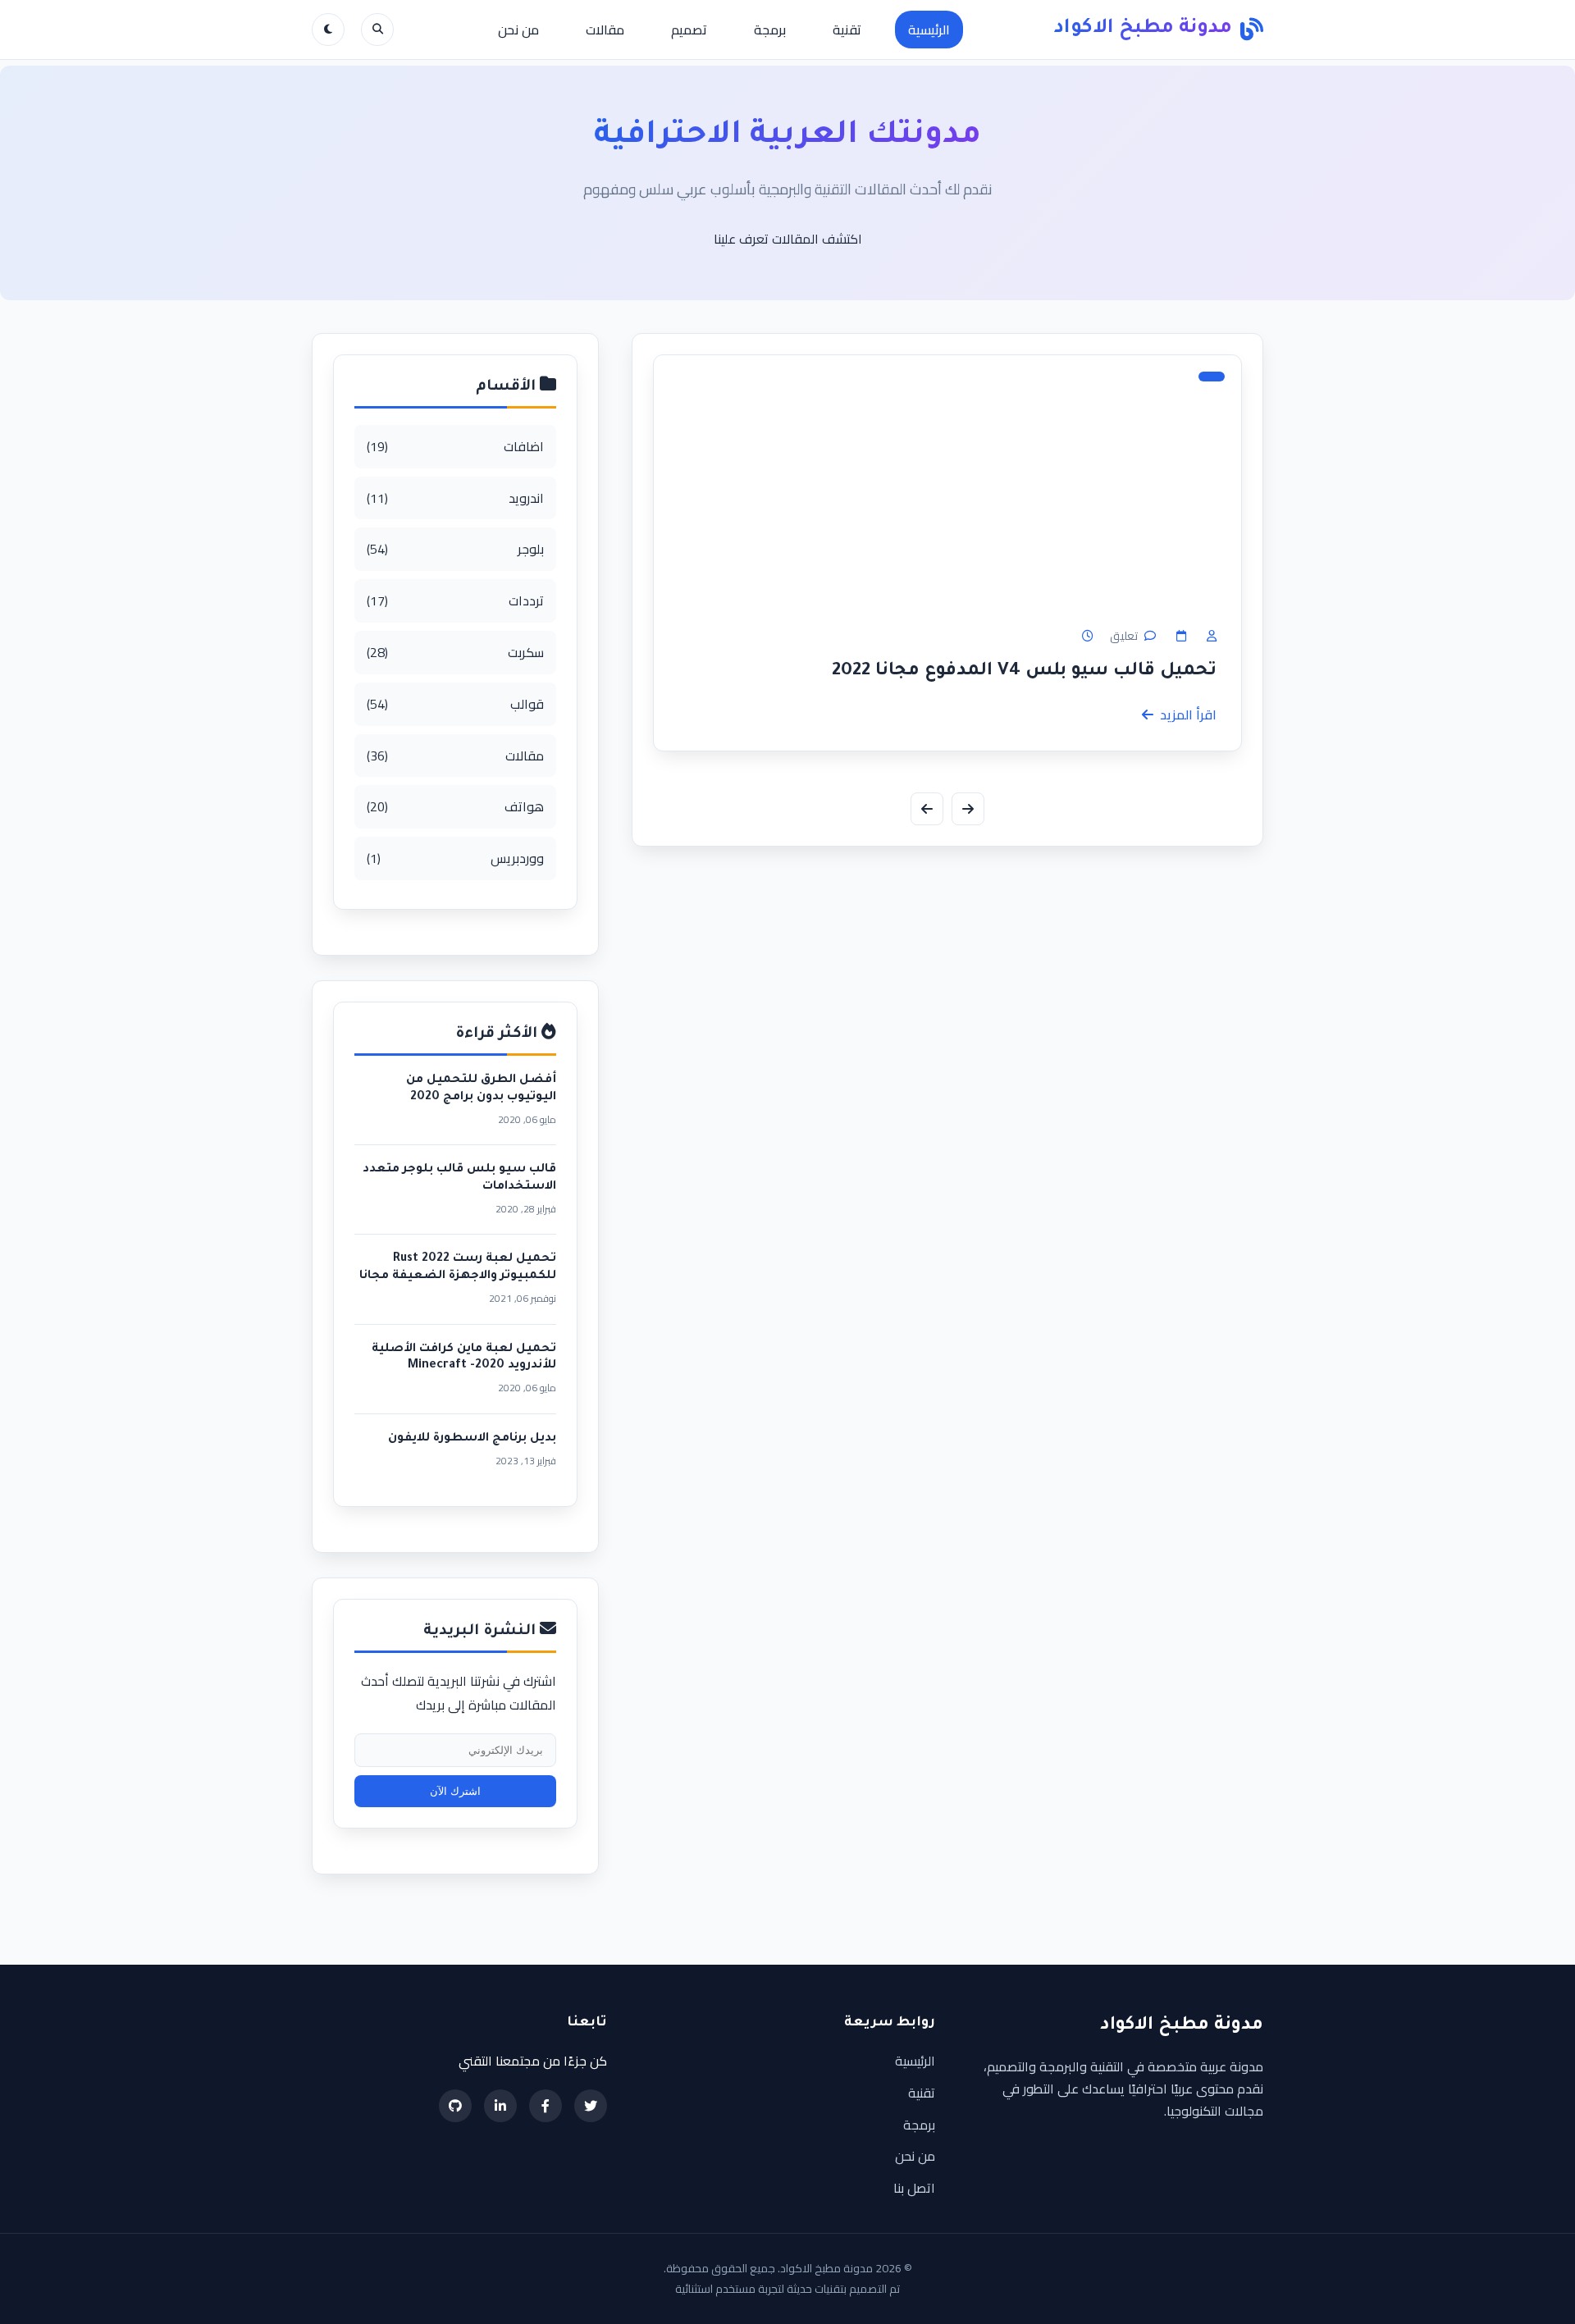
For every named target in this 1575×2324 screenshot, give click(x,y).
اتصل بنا (914, 2188)
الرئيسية (929, 30)
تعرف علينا (741, 239)
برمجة (770, 30)
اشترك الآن (455, 1791)
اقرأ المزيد (1188, 715)
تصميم (689, 30)
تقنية (847, 30)
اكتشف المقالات (817, 239)
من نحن (518, 30)
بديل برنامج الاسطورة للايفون (472, 1439)
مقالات (605, 30)
